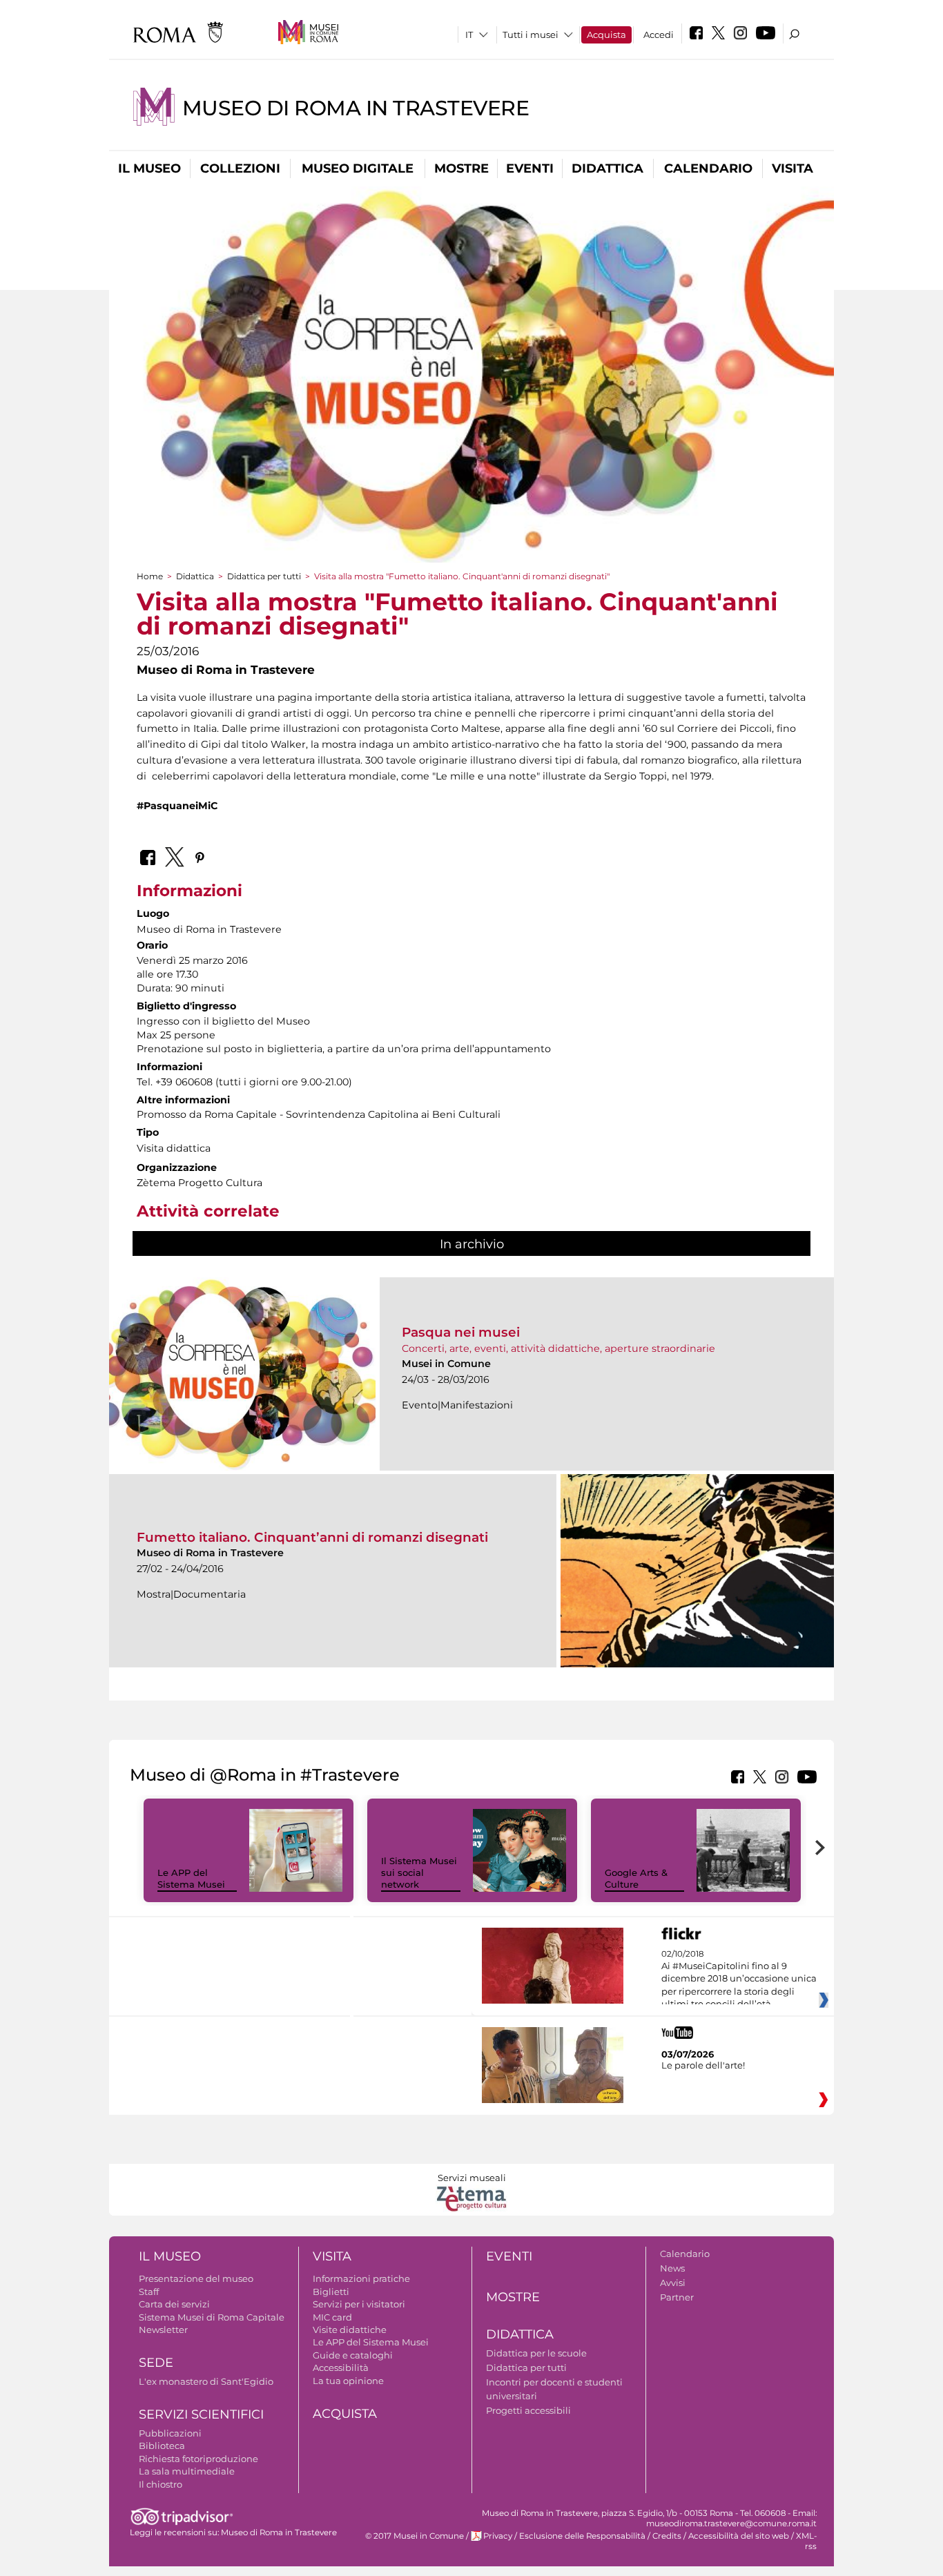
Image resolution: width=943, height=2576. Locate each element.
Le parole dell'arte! (703, 2065)
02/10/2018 (739, 1979)
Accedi (659, 35)
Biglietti (331, 2292)
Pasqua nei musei (461, 1332)
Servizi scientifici (201, 2414)
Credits (667, 2536)
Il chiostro (161, 2484)
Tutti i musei (531, 35)
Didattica (607, 168)
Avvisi (673, 2283)
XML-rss (806, 2541)
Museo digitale (358, 168)
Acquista (606, 35)
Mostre (461, 168)
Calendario (708, 168)
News (672, 2268)
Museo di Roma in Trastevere (356, 108)
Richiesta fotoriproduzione (198, 2459)
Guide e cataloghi (353, 2355)
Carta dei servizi (174, 2304)
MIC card (332, 2317)
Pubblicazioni (170, 2433)
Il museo (149, 168)
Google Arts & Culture (636, 1878)
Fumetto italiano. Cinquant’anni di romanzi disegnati (312, 1537)
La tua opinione (348, 2381)
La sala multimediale (187, 2471)
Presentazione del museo (196, 2278)
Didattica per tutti (264, 576)
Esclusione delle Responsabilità (582, 2536)
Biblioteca (162, 2446)
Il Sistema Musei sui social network (419, 1872)
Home (150, 576)
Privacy (498, 2536)
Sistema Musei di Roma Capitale (212, 2317)
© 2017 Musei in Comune (415, 2536)
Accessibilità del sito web (739, 2536)
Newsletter (163, 2330)
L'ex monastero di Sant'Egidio (206, 2381)
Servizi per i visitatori (359, 2304)
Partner (677, 2297)
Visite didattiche (350, 2330)
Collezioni (240, 168)
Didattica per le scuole (536, 2353)
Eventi (530, 168)
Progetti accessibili (528, 2410)
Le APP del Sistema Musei (191, 1878)
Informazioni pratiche (361, 2278)
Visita (793, 168)
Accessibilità (341, 2367)
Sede (156, 2363)
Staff (149, 2292)
